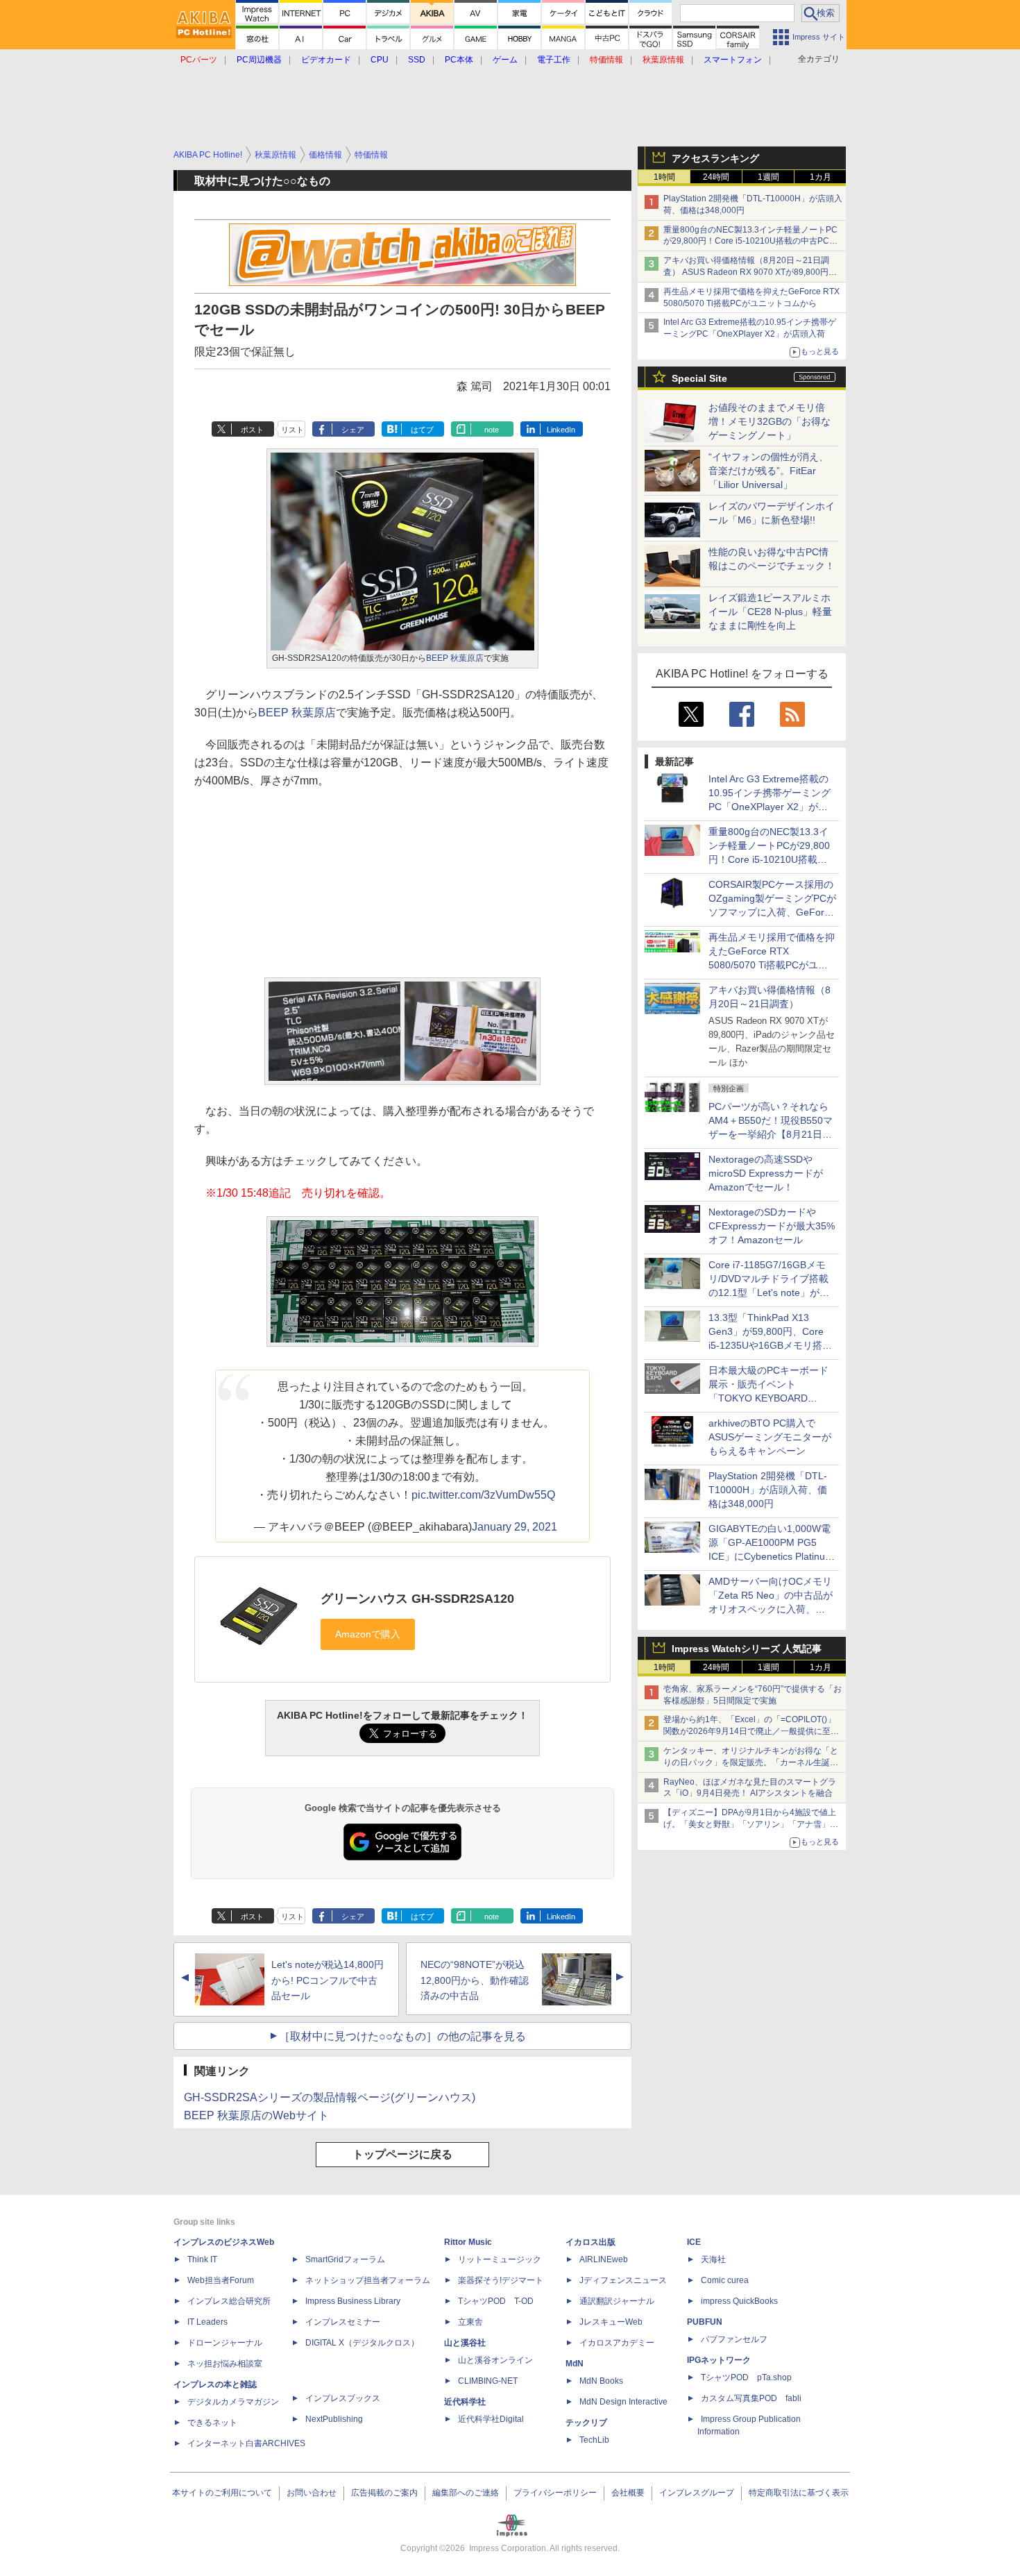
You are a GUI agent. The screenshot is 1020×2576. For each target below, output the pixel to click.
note (492, 430)
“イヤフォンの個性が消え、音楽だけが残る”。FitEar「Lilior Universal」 (768, 471)
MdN (575, 2364)
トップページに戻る (402, 2154)
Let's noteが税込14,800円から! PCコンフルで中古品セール (328, 1980)
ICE (694, 2242)
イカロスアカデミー (617, 2343)
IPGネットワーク (719, 2360)
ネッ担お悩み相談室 (225, 2364)
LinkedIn (561, 430)
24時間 (716, 177)
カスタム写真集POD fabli (751, 2398)
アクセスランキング (715, 158)
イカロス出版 (590, 2242)
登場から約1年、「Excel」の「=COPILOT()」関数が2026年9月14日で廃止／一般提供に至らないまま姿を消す (751, 1731)
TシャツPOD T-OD (496, 2301)
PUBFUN (705, 2322)
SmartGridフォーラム (345, 2259)
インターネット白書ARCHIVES (246, 2443)
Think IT (202, 2259)
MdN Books (601, 2381)
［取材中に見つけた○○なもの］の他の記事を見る (402, 2036)
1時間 (664, 177)
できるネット (212, 2423)
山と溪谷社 (465, 2343)
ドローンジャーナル (225, 2343)
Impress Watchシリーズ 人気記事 (747, 1649)
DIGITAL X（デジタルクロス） (362, 2343)
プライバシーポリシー (555, 2493)
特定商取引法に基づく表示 (799, 2493)
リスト (292, 430)
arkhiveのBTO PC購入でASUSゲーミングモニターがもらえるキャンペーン (770, 1437)
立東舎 (470, 2322)
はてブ (422, 430)
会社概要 (628, 2493)
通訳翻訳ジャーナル (617, 2301)
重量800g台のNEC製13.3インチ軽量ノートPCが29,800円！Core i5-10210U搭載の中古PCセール (750, 242)
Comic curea (725, 2280)
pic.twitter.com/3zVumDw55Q (483, 1495)
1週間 (768, 177)
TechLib (594, 2440)
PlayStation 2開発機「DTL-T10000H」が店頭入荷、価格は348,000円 (768, 1490)
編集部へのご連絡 (466, 2493)
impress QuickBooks (739, 2301)
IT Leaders (207, 2322)
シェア (353, 430)
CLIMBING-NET (488, 2381)
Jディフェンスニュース (623, 2280)
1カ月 (821, 177)
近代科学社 (465, 2402)
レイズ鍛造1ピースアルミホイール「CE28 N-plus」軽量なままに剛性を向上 (770, 612)
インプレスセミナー (343, 2322)
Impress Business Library (353, 2301)
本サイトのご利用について (222, 2493)
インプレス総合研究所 (229, 2301)
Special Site (699, 378)
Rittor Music (468, 2242)
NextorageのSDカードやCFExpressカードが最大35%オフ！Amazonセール (772, 1226)
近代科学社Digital (491, 2419)
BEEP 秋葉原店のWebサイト (256, 2115)
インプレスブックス (343, 2398)
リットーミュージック (500, 2259)
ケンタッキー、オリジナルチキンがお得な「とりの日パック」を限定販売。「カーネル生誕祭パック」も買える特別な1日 (751, 1762)
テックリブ (586, 2423)
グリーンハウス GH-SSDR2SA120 (417, 1599)
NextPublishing (334, 2419)
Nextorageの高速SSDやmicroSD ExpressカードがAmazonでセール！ (766, 1173)
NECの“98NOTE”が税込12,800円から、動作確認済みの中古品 (475, 1980)
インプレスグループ (697, 2493)
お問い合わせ (312, 2493)
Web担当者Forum (221, 2280)
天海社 (713, 2259)
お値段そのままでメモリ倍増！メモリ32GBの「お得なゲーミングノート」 (770, 421)
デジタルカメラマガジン (233, 2402)
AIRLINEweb (604, 2259)
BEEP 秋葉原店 (455, 658)
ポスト (252, 430)
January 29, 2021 (515, 1527)
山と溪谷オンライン (495, 2360)
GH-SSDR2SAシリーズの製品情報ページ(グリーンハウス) (330, 2097)
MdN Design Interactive (623, 2402)
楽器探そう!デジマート (501, 2280)
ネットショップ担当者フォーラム (368, 2280)
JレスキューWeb (611, 2322)
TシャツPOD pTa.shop (746, 2377)
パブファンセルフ (734, 2339)
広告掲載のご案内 (384, 2493)
